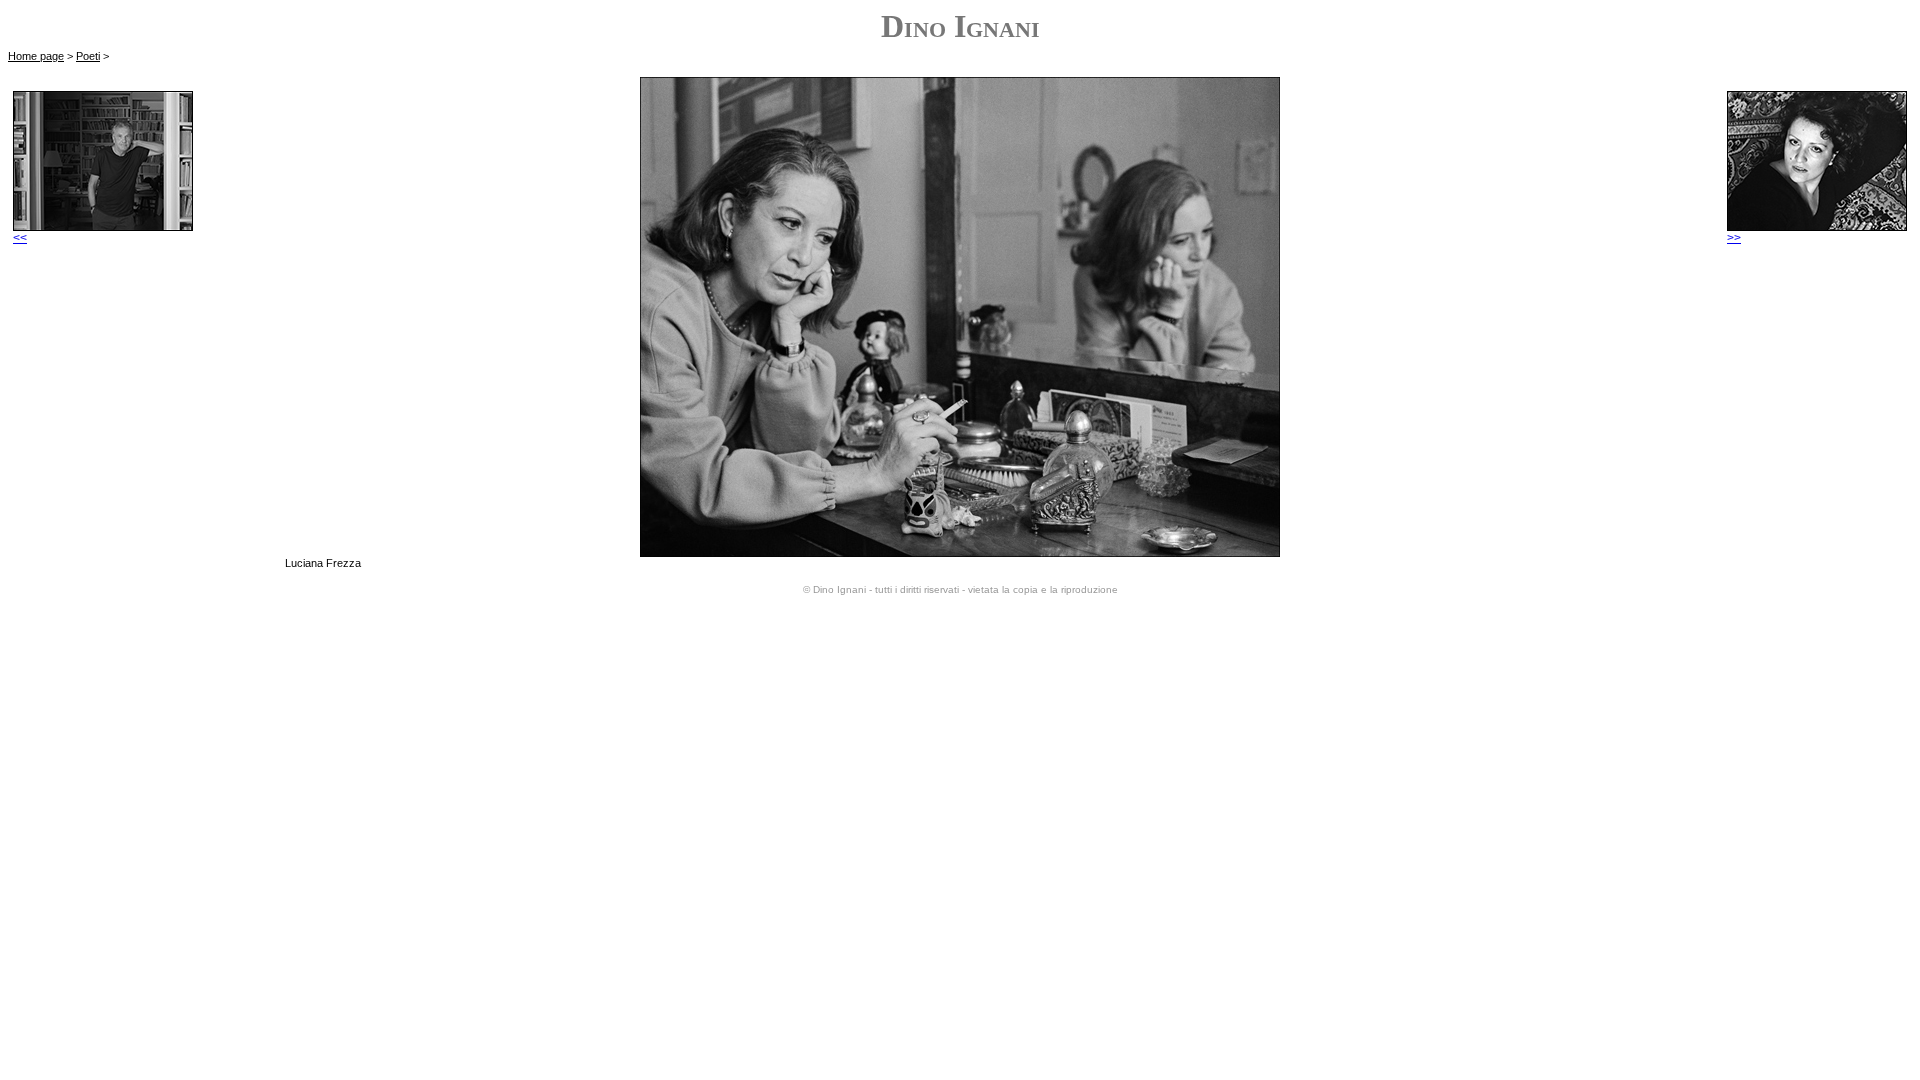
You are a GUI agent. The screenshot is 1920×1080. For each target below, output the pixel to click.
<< (20, 238)
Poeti (88, 56)
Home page (36, 56)
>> (1734, 238)
